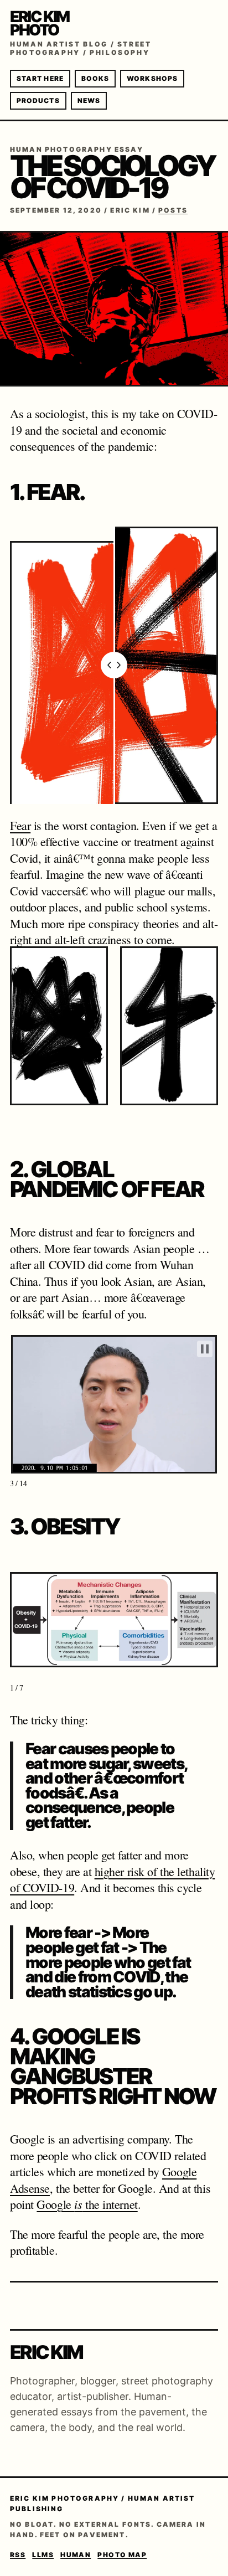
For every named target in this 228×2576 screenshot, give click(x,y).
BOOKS (95, 78)
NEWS (89, 101)
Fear (20, 825)
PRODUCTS (38, 101)
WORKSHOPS (152, 78)
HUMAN (76, 2555)
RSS (18, 2555)
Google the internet (87, 2204)
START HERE (40, 78)
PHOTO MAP (122, 2555)
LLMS (43, 2555)
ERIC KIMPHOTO (40, 23)
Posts (173, 210)
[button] (59, 1041)
